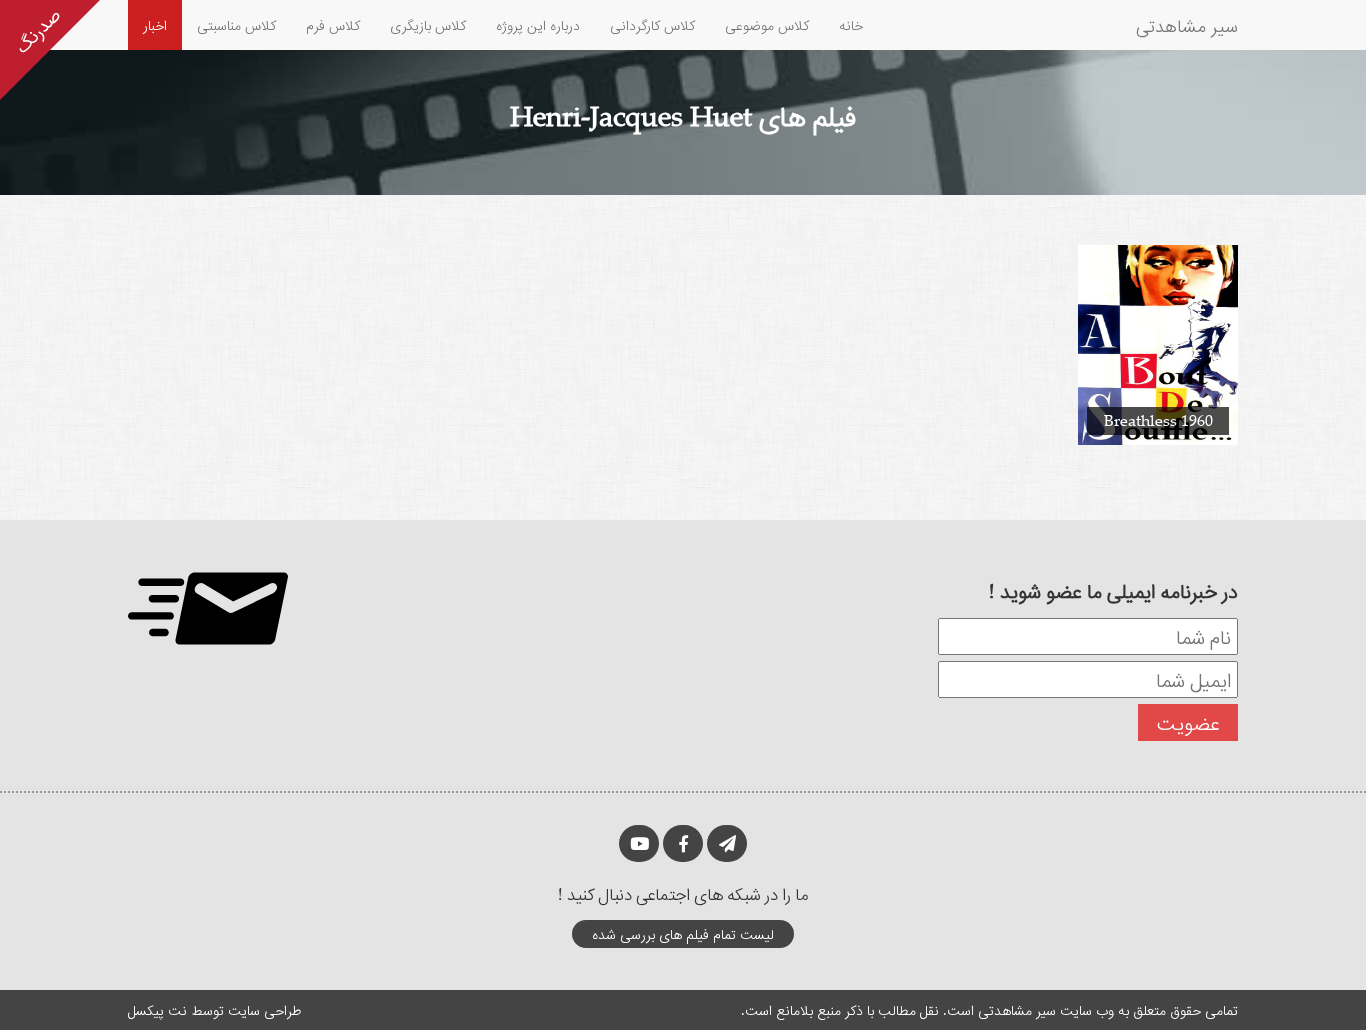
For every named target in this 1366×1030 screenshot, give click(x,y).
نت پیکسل (157, 1009)
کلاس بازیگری (428, 24)
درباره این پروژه (538, 24)
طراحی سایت (264, 1009)
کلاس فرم (333, 24)
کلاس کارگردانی (652, 24)
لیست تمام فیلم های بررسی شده (683, 933)
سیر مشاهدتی (1187, 25)
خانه (851, 24)
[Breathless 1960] (1158, 343)
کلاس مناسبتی (236, 24)
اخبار (155, 24)
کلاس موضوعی (767, 24)
